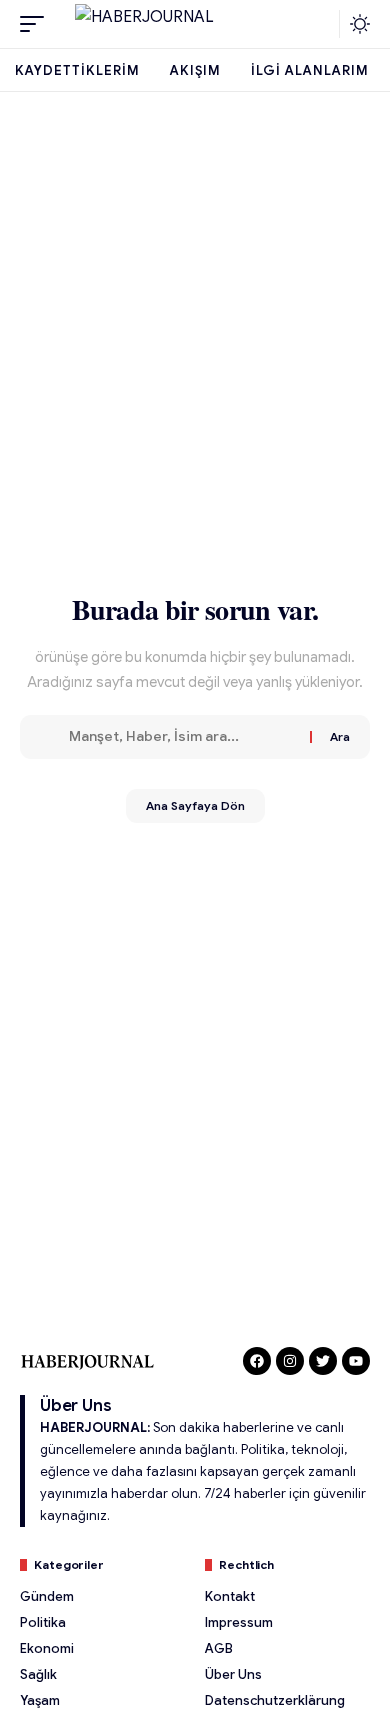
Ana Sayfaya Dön (195, 805)
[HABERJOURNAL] (195, 24)
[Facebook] (257, 1361)
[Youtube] (356, 1361)
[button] (37, 24)
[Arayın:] (182, 737)
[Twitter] (323, 1361)
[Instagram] (290, 1361)
